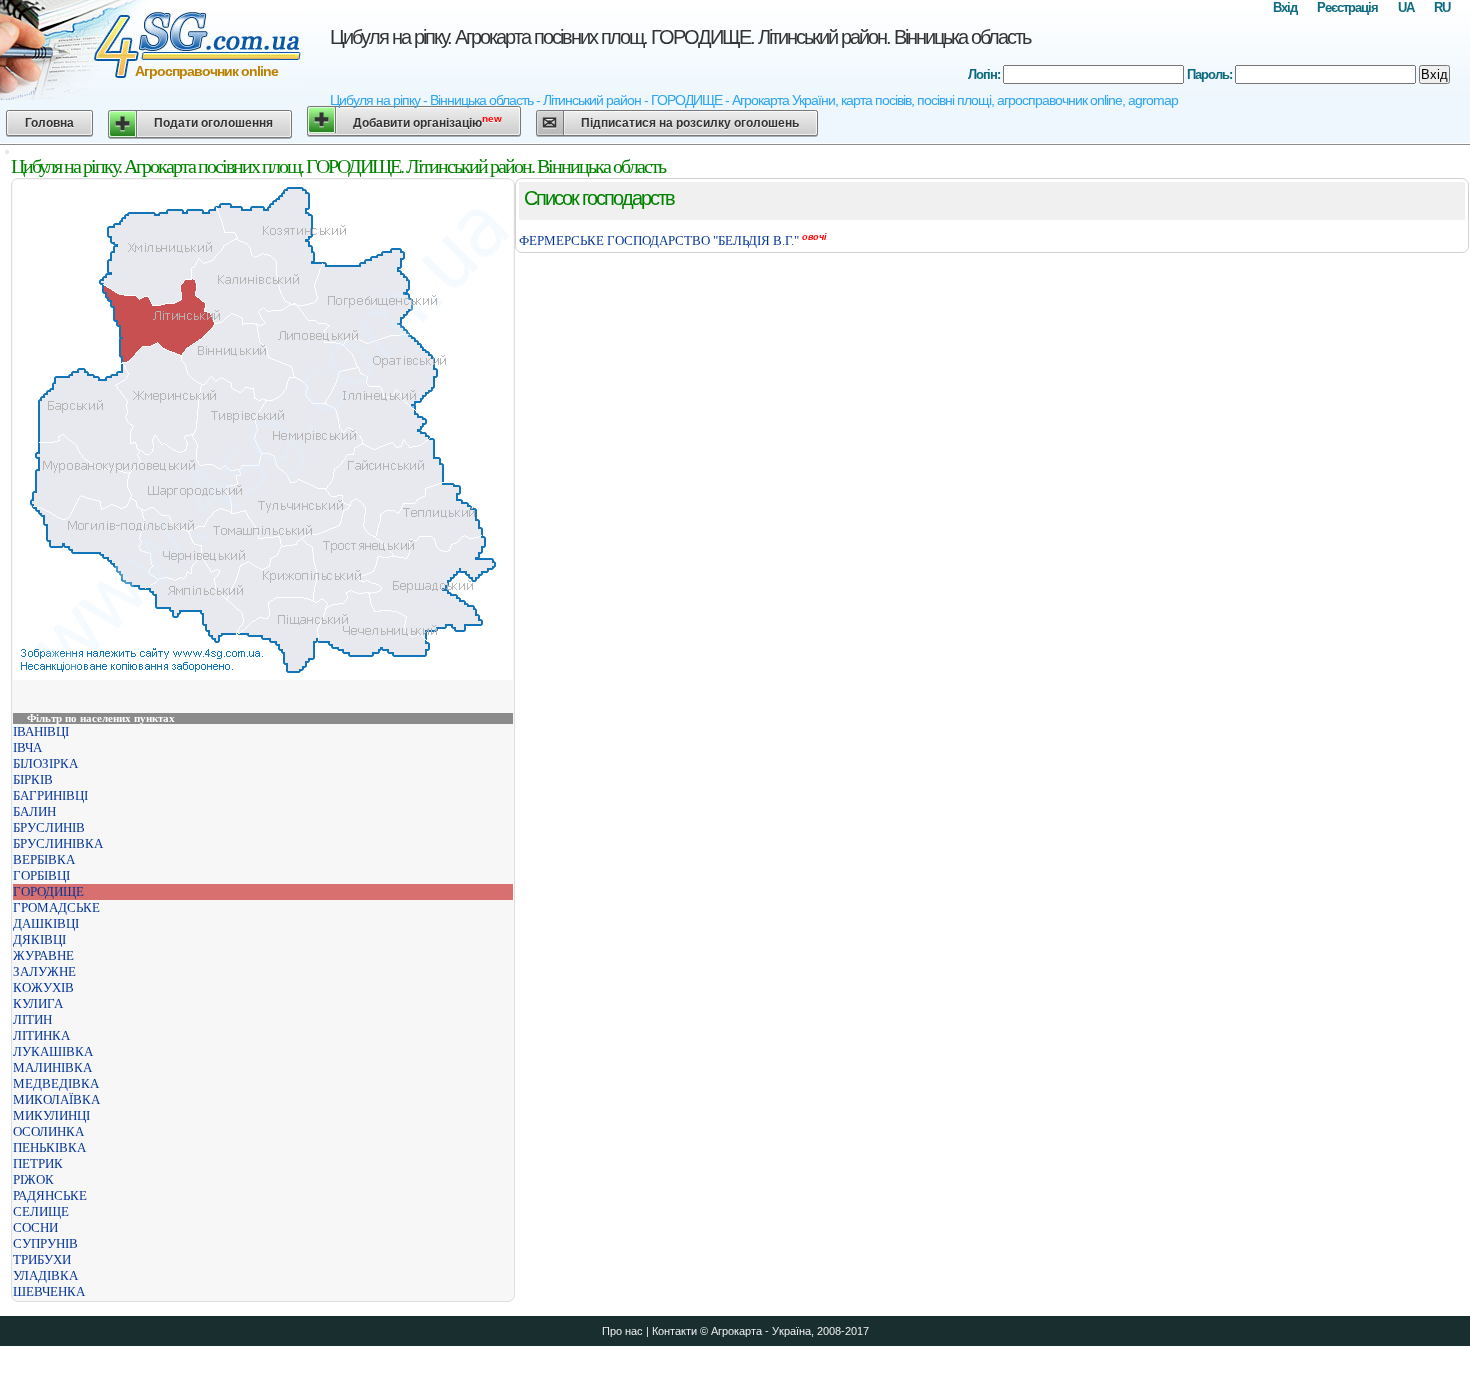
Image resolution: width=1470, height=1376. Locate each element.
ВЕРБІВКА (44, 859)
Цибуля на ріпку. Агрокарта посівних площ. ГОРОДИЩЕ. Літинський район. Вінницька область (680, 37)
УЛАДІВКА (45, 1275)
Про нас (622, 1331)
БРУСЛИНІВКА (58, 843)
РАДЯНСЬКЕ (50, 1195)
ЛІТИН (32, 1019)
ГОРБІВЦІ (41, 875)
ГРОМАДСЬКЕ (56, 907)
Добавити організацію (427, 121)
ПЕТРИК (38, 1163)
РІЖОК (33, 1179)
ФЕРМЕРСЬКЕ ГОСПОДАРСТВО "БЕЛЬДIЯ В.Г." (659, 240)
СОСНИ (35, 1227)
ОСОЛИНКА (48, 1131)
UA (1406, 7)
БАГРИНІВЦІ (50, 795)
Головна (49, 123)
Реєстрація (1347, 7)
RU (1442, 7)
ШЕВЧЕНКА (49, 1291)
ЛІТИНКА (41, 1035)
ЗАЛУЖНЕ (44, 971)
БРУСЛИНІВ (49, 827)
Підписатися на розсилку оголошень (690, 123)
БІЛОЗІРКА (45, 763)
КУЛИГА (38, 1003)
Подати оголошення (213, 123)
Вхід (1285, 7)
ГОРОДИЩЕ (48, 891)
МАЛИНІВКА (52, 1067)
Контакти (674, 1331)
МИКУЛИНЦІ (51, 1115)
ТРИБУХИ (42, 1259)
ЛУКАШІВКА (53, 1051)
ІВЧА (27, 747)
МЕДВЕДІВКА (56, 1083)
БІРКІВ (33, 779)
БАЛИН (34, 811)
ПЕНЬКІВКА (49, 1147)
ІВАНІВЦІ (41, 731)
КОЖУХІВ (43, 987)
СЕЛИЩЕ (41, 1211)
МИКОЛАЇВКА (56, 1099)
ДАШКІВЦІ (46, 923)
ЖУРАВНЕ (43, 955)
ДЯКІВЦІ (39, 939)
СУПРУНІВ (45, 1243)
